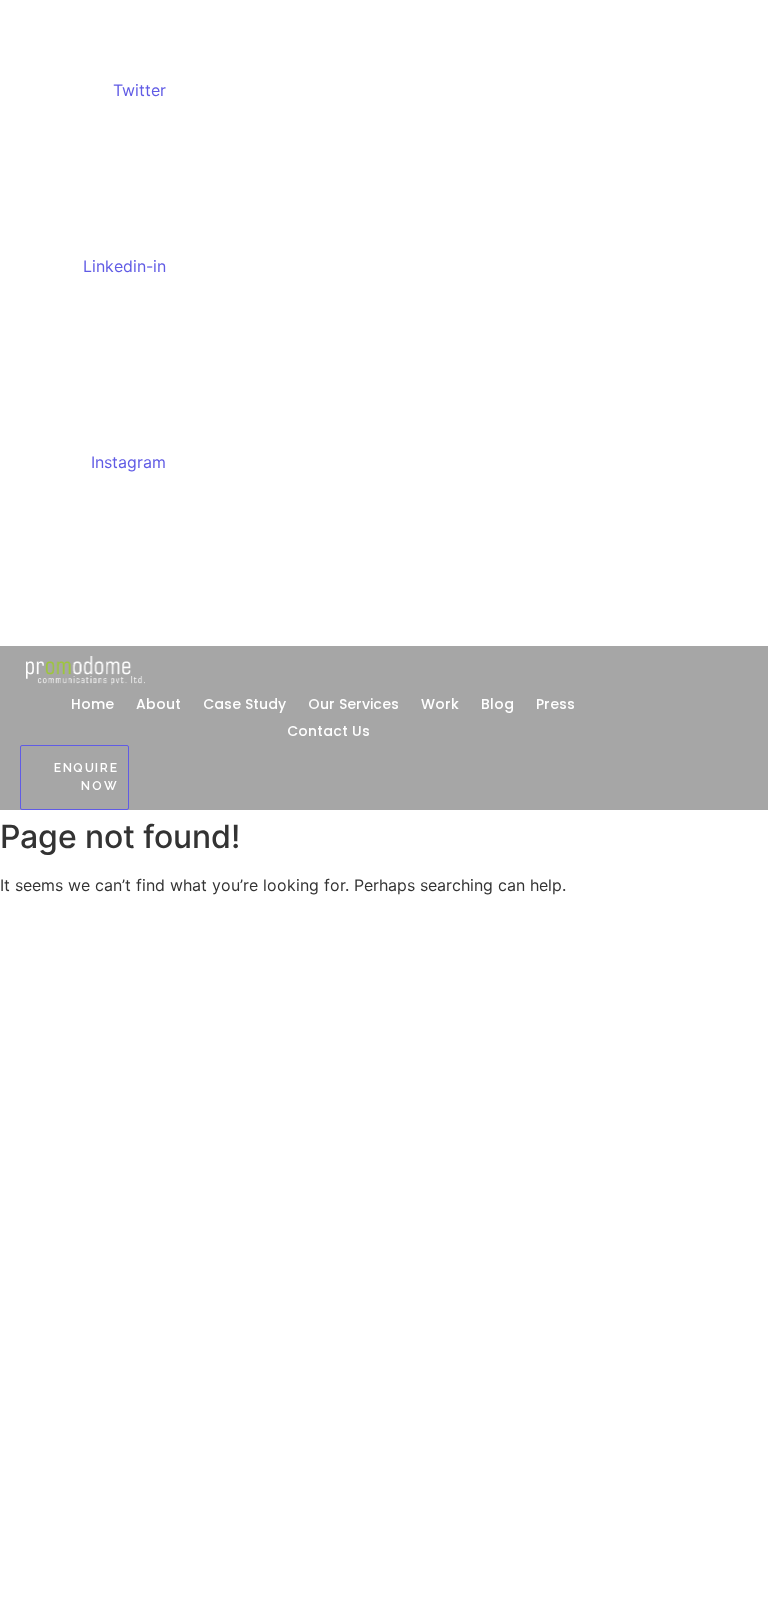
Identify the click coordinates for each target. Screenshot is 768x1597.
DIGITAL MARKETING (60, 1142)
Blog (497, 704)
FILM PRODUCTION (56, 1300)
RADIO (20, 1268)
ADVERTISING (41, 1110)
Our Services (353, 704)
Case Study (244, 704)
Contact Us (328, 731)
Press (555, 704)
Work (440, 704)
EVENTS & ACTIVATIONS (74, 1205)
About (158, 704)
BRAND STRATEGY (54, 1331)
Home (92, 704)
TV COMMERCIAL (52, 1236)
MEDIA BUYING (44, 1173)
